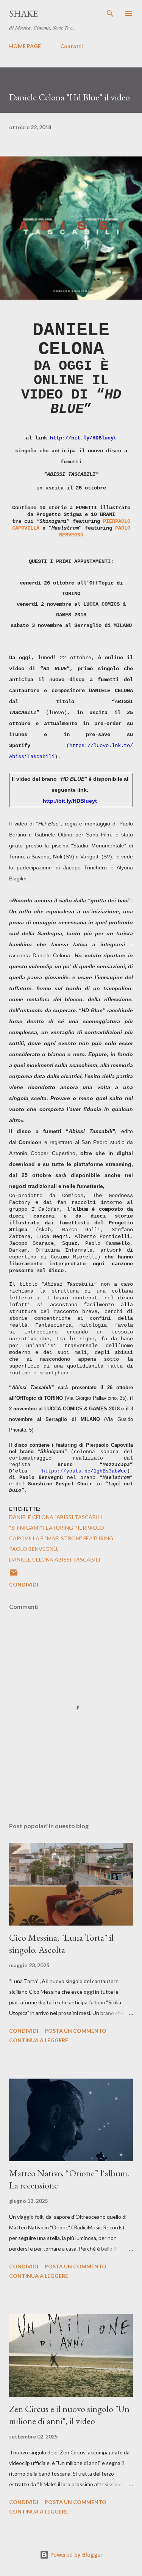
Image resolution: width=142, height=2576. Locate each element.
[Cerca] (110, 14)
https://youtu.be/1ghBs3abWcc (84, 1471)
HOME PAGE (25, 46)
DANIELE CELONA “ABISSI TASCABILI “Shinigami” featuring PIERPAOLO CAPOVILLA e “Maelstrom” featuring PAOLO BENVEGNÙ (61, 1533)
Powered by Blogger (76, 2555)
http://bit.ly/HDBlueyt (83, 438)
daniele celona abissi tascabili (55, 1559)
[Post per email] (14, 1575)
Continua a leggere (39, 2040)
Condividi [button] (24, 1584)
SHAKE (23, 13)
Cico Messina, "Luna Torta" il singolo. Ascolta (61, 1944)
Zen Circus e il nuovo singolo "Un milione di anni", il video (69, 2415)
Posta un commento (76, 2031)
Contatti (72, 46)
